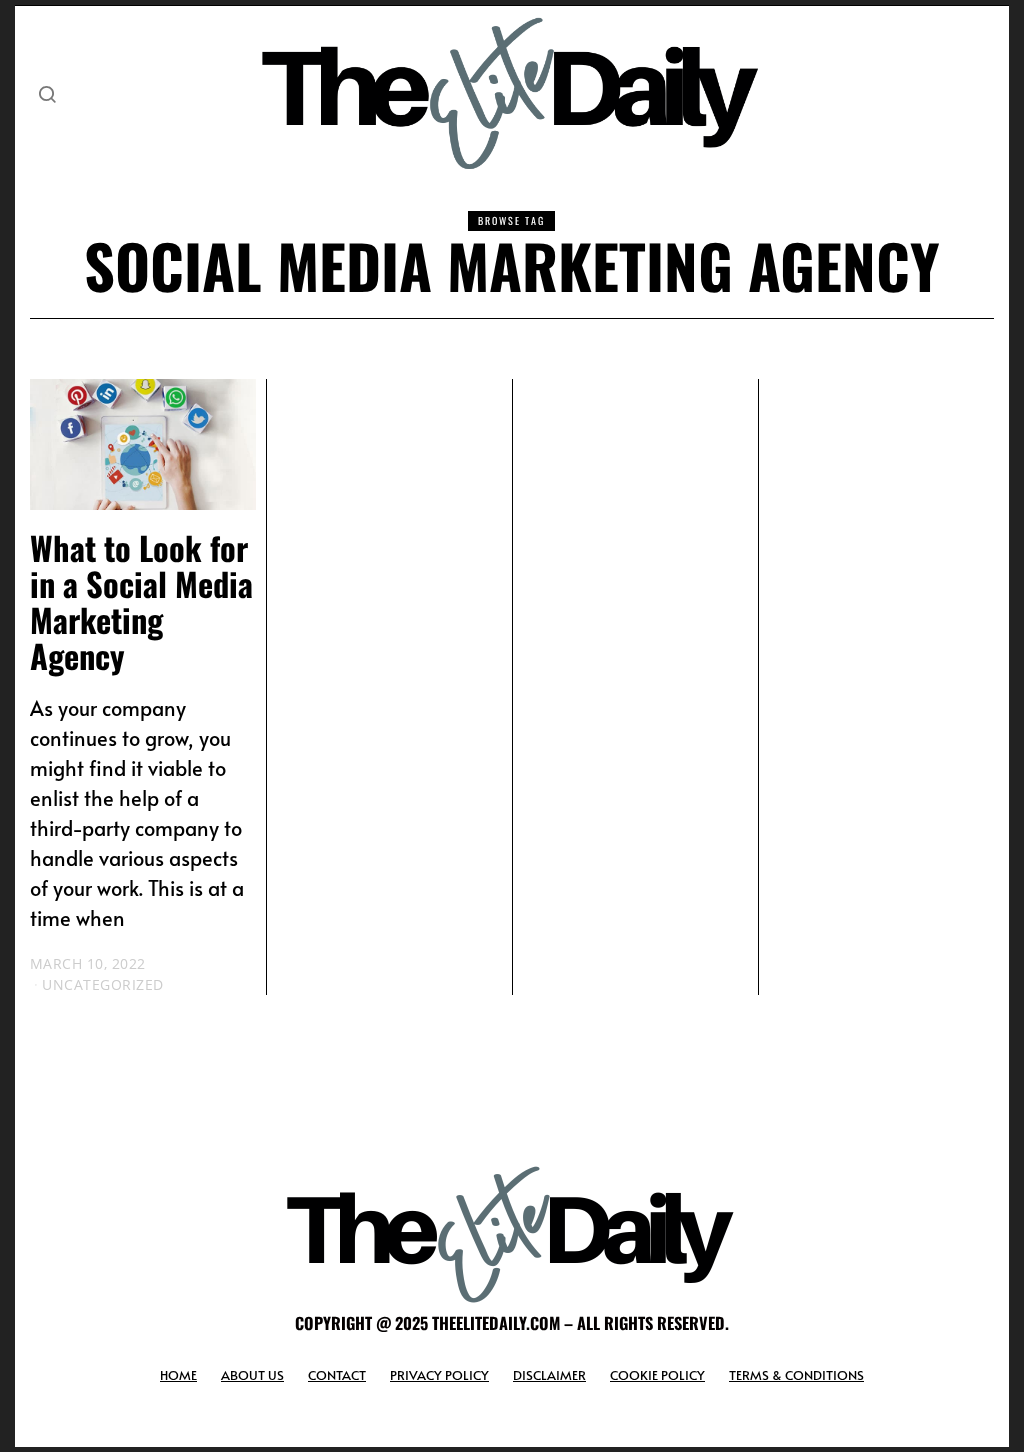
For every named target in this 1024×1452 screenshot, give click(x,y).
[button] (47, 94)
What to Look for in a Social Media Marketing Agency (141, 600)
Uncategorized (103, 984)
